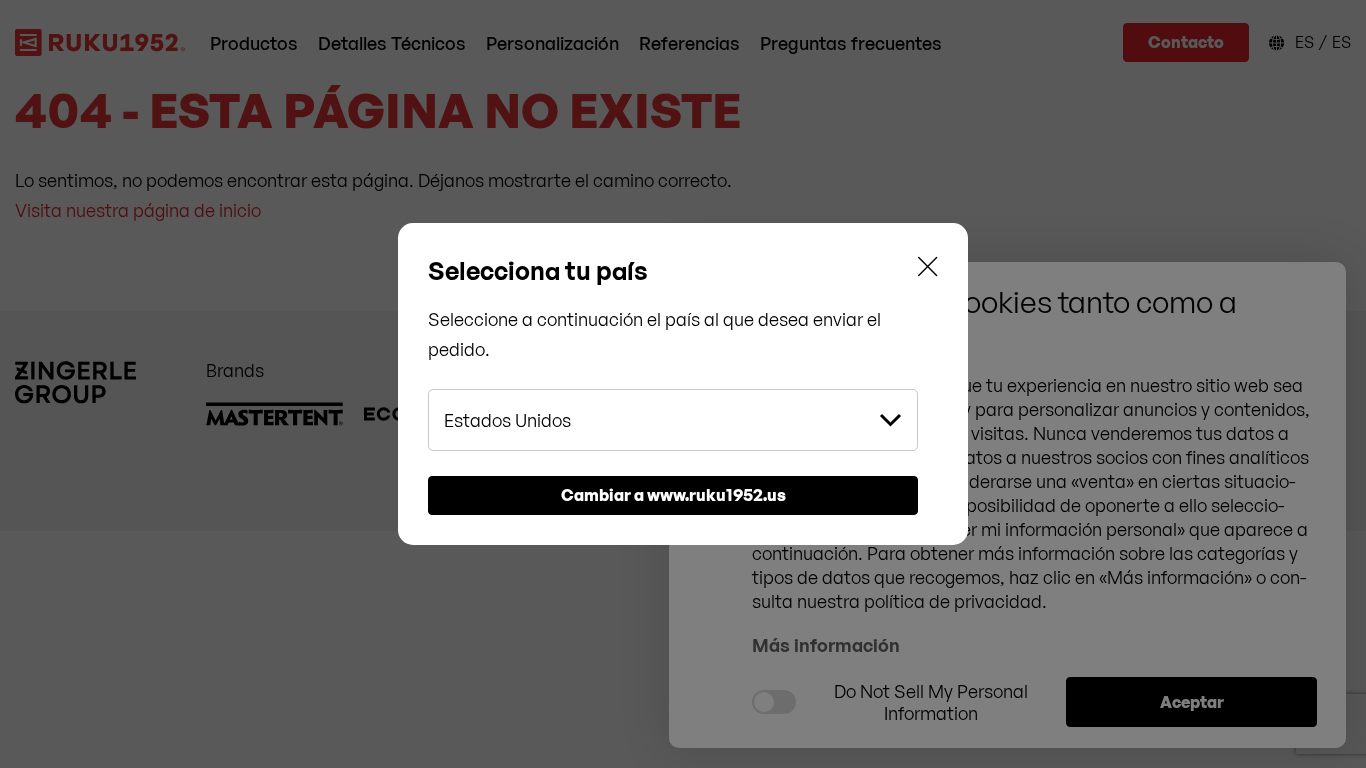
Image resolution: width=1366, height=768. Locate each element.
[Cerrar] (928, 270)
